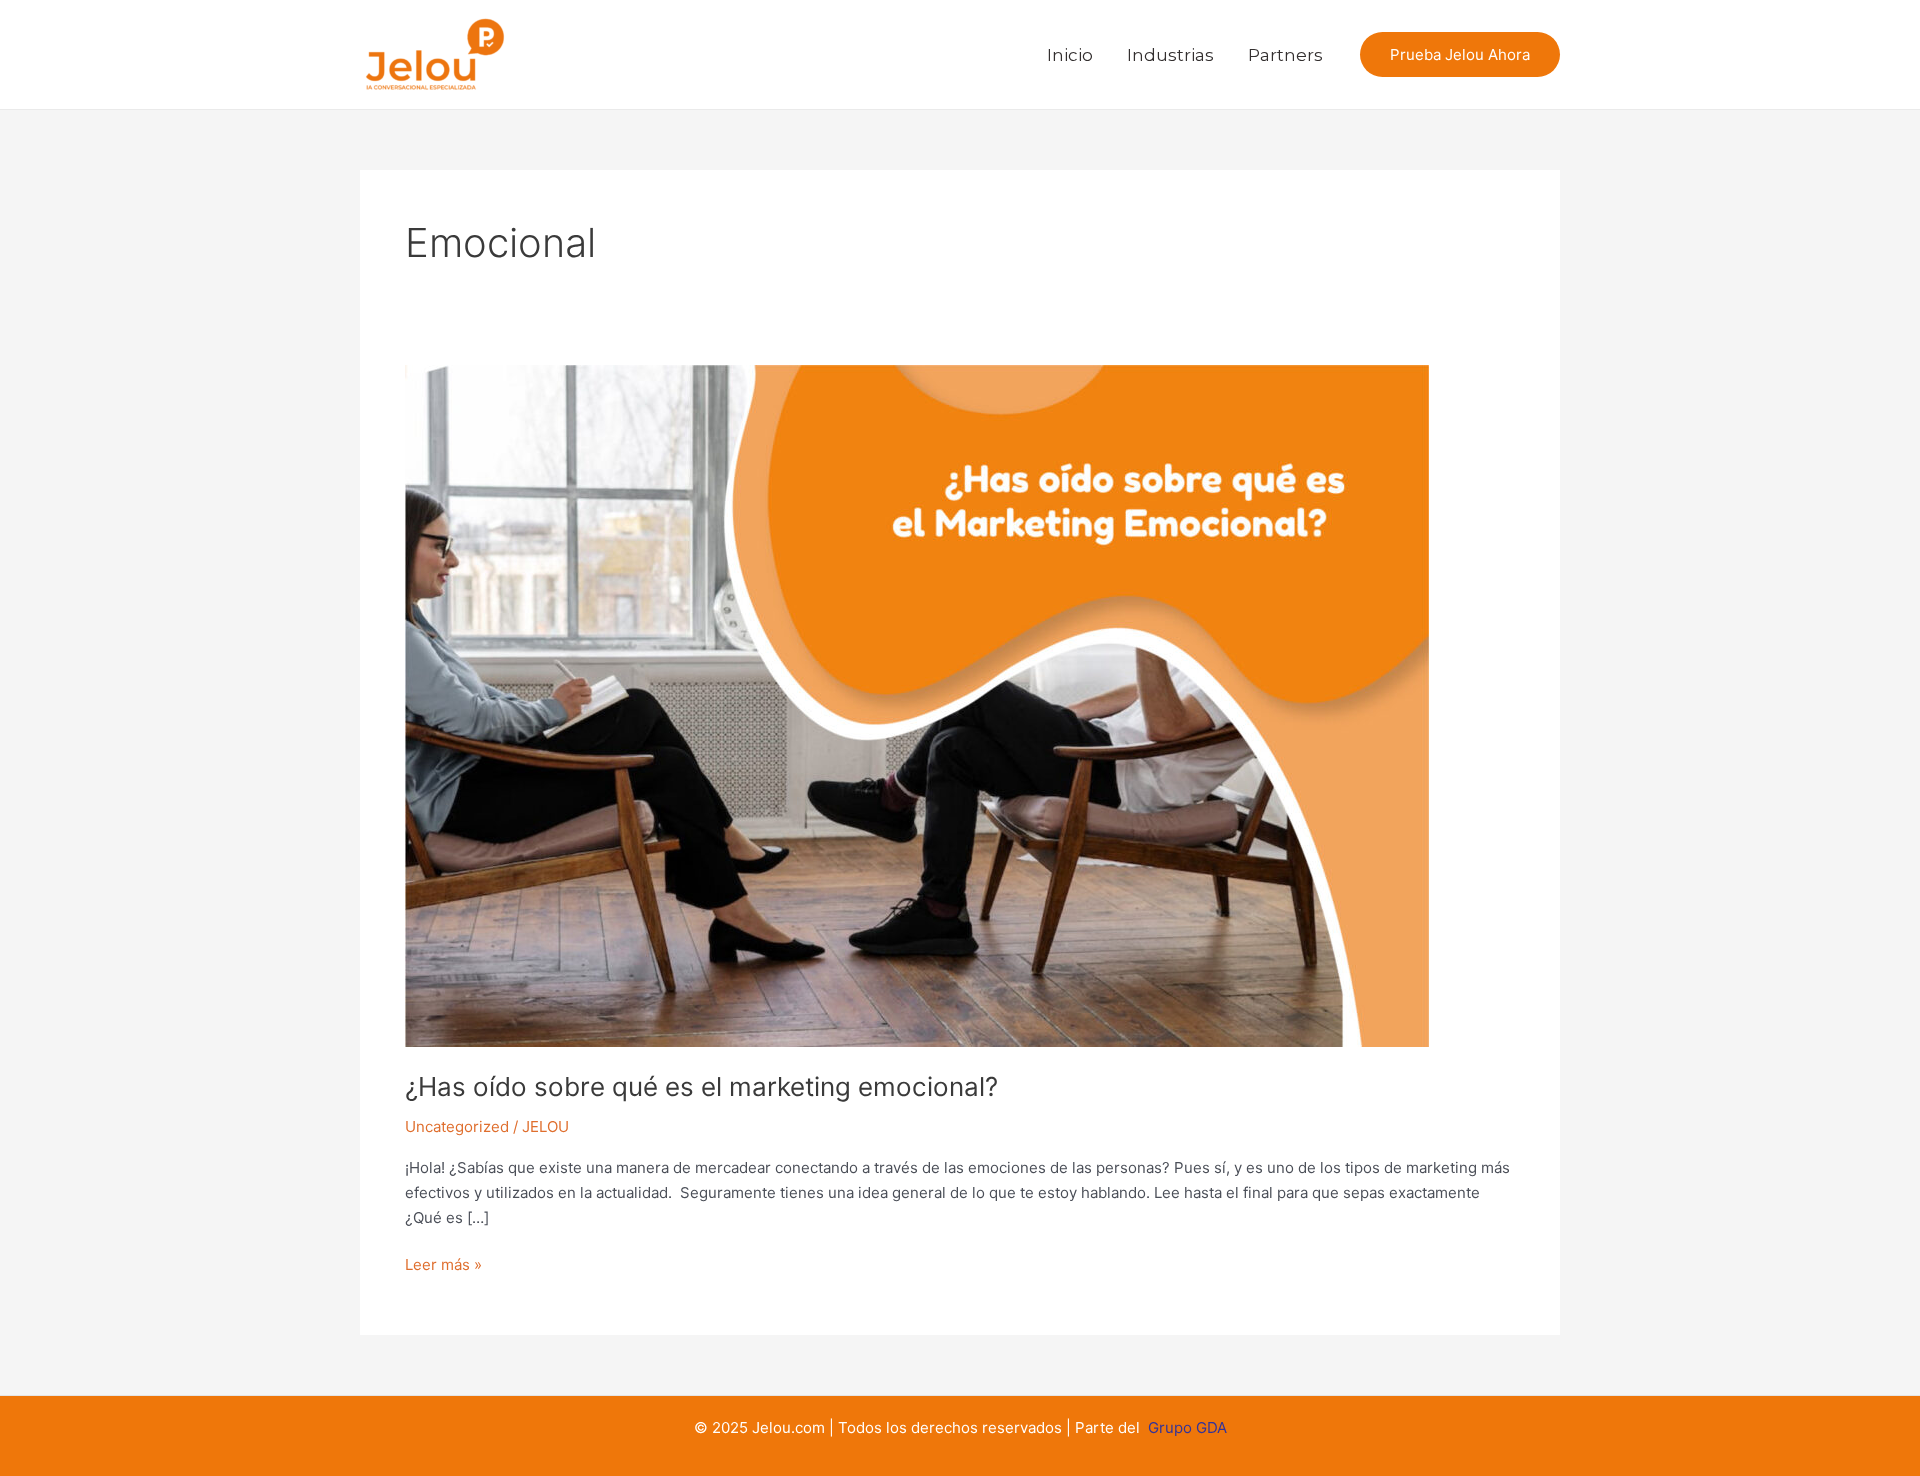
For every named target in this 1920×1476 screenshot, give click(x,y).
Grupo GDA (1187, 1427)
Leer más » (443, 1263)
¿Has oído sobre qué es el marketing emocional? (701, 1086)
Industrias (1170, 55)
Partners (1285, 55)
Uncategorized (457, 1126)
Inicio (1070, 55)
